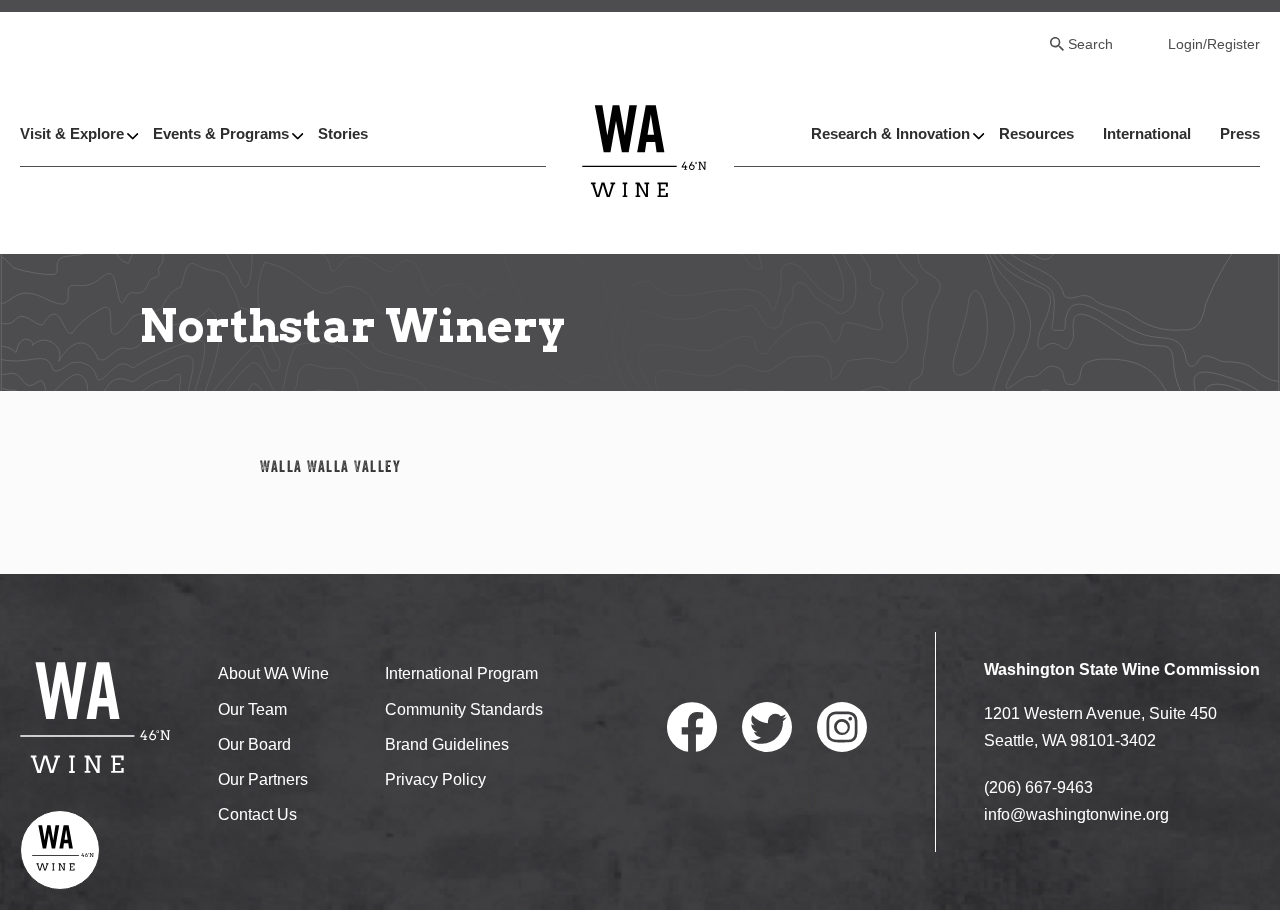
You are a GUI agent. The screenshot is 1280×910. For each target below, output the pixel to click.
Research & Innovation (890, 133)
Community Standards (464, 709)
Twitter (767, 727)
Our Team (252, 709)
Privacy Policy (435, 779)
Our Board (254, 744)
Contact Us (257, 814)
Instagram (842, 727)
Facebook (692, 727)
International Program (461, 673)
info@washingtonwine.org (1076, 814)
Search (1090, 44)
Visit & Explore (72, 133)
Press (1240, 133)
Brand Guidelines (447, 744)
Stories (343, 133)
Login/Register (1214, 44)
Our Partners (263, 779)
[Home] (644, 150)
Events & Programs (221, 133)
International (1147, 133)
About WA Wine (273, 673)
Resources (1036, 133)
